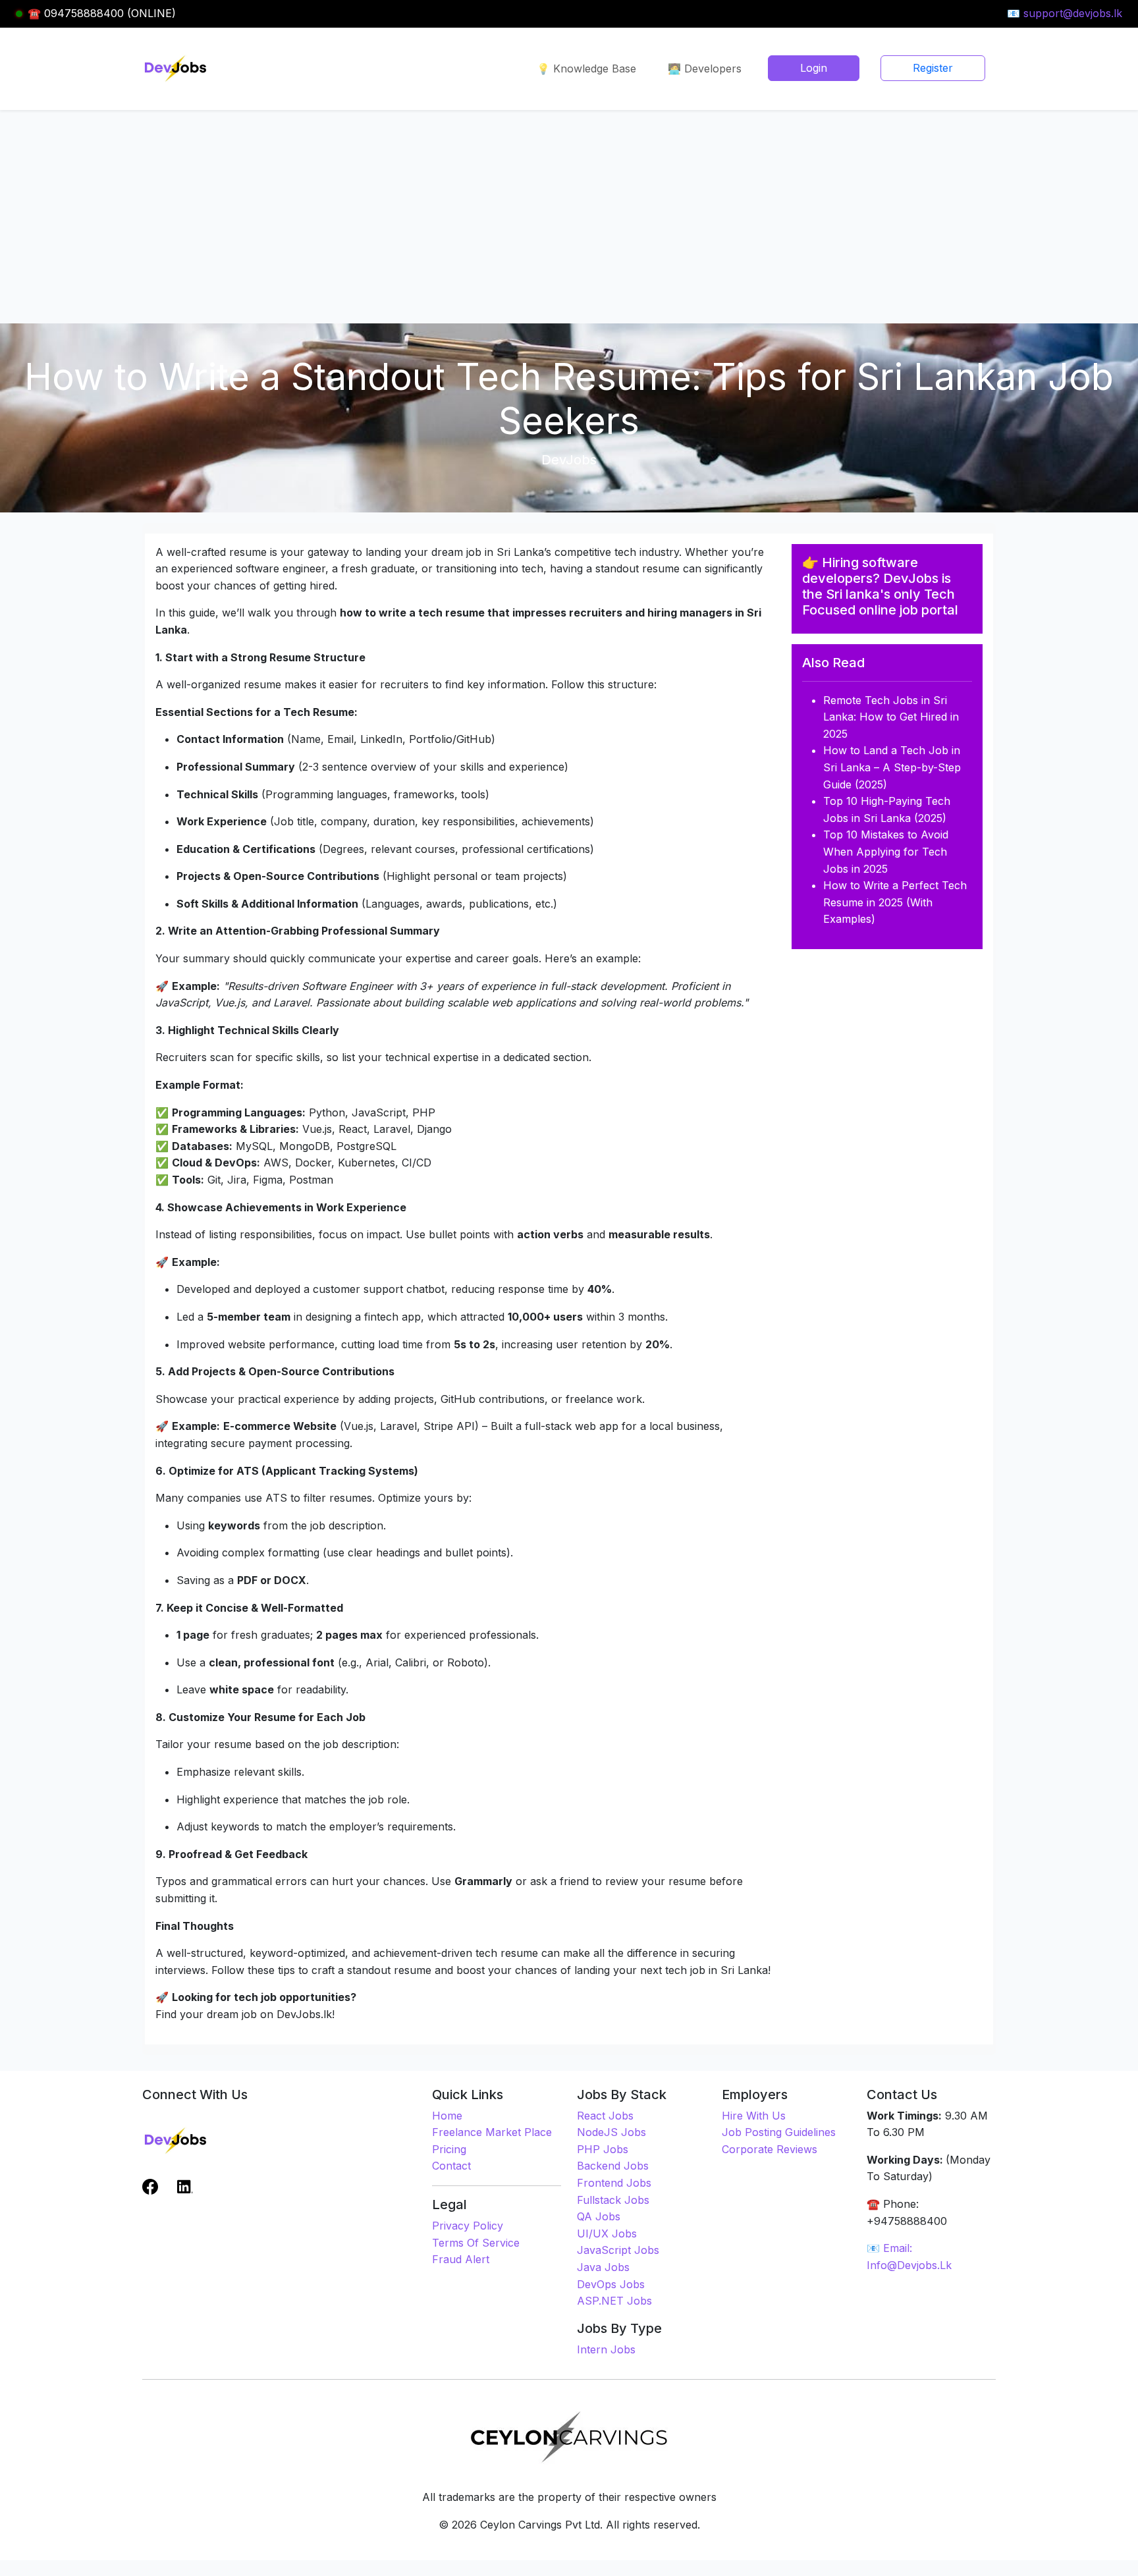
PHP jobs (603, 2149)
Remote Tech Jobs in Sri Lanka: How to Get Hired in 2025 (891, 717)
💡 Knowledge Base (586, 69)
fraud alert (461, 2259)
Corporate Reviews (770, 2149)
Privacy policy (468, 2226)
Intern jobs (606, 2349)
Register (933, 68)
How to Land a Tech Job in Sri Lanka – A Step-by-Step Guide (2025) (892, 767)
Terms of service (476, 2243)
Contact (451, 2166)
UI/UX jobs (607, 2233)
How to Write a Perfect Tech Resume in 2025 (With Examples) (895, 902)
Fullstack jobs (613, 2200)
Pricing (449, 2149)
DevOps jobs (611, 2284)
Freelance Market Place (492, 2132)
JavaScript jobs (618, 2250)
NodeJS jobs (611, 2132)
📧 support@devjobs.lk (1065, 13)
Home (447, 2116)
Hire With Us (754, 2116)
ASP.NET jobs (614, 2301)
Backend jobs (613, 2166)
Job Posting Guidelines (779, 2132)
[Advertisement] (569, 209)
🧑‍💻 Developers (705, 69)
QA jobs (599, 2216)
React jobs (605, 2116)
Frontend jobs (614, 2183)
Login (814, 68)
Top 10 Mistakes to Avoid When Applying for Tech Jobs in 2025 (886, 851)
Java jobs (603, 2267)
